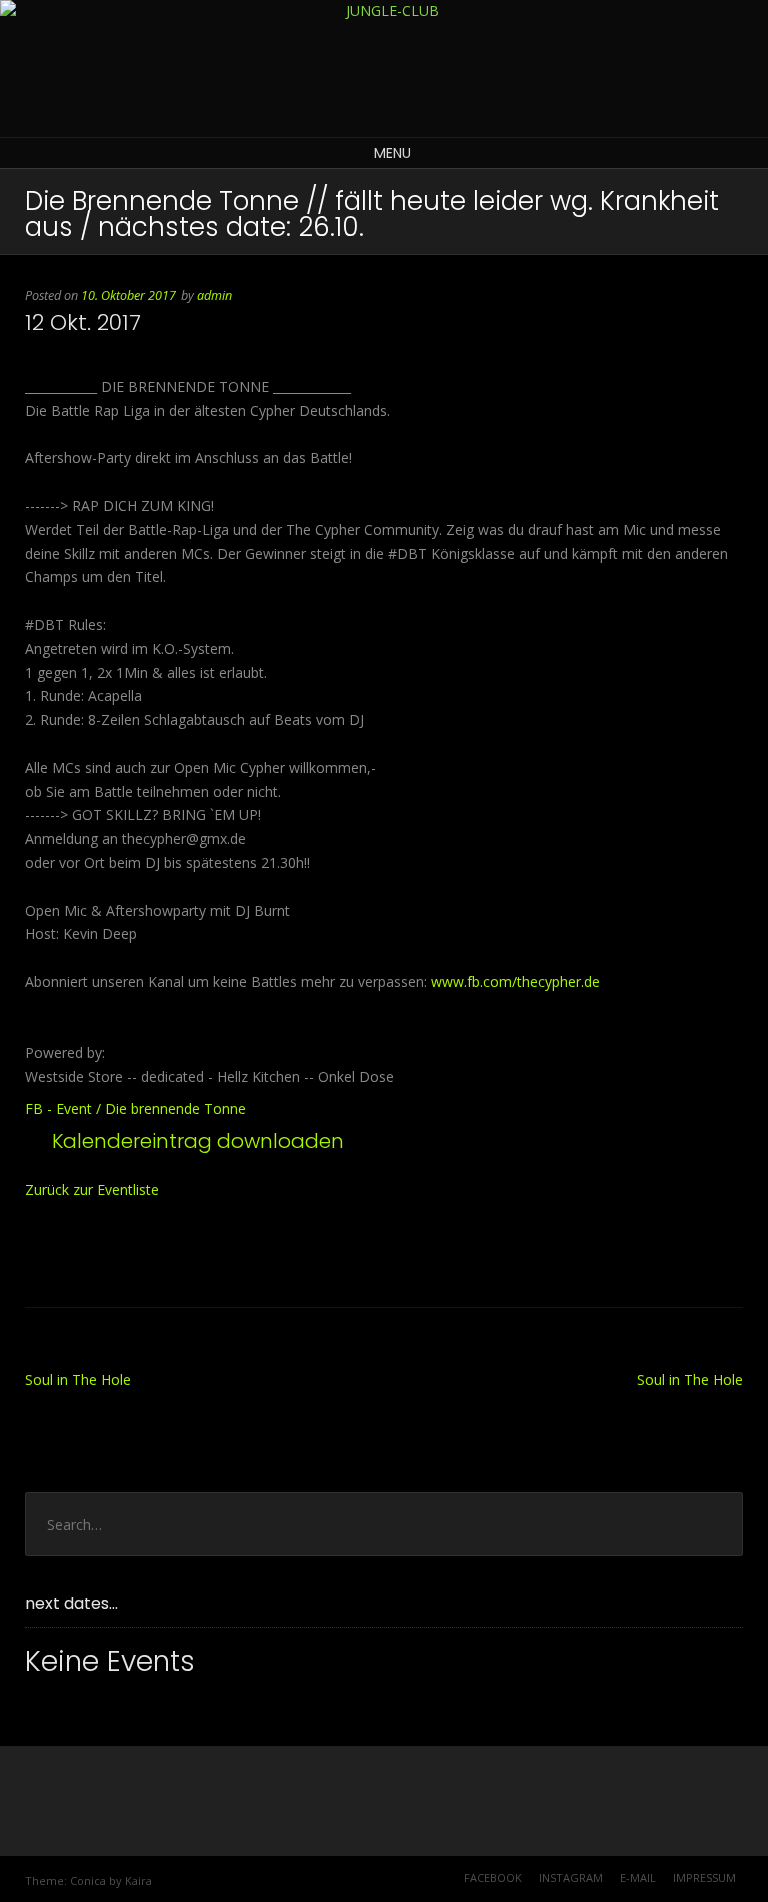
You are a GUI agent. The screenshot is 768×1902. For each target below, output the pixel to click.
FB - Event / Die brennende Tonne (135, 1108)
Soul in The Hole (78, 1379)
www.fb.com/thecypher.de (515, 981)
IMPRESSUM (704, 1877)
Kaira (138, 1880)
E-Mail (638, 1877)
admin (214, 295)
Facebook (493, 1877)
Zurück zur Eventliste (92, 1189)
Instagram (571, 1877)
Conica (88, 1880)
